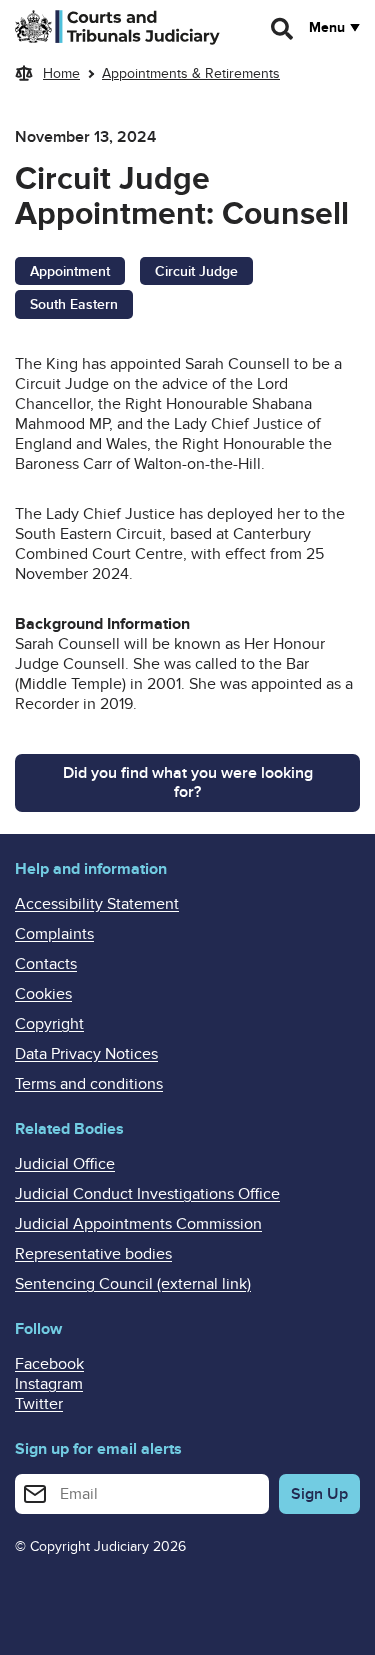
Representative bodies (93, 1254)
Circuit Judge (196, 271)
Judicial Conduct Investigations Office (147, 1194)
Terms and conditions (89, 1084)
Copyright (49, 1024)
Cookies (43, 994)
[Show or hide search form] (283, 29)
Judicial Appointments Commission (138, 1224)
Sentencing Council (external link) (133, 1284)
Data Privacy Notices (86, 1054)
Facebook (49, 1364)
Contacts (46, 964)
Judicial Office (65, 1164)
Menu (327, 28)
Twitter (39, 1404)
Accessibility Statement (97, 904)
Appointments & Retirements (191, 73)
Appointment (70, 271)
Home (61, 73)
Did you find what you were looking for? (188, 782)
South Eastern (74, 304)
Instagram (49, 1384)
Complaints (54, 934)
